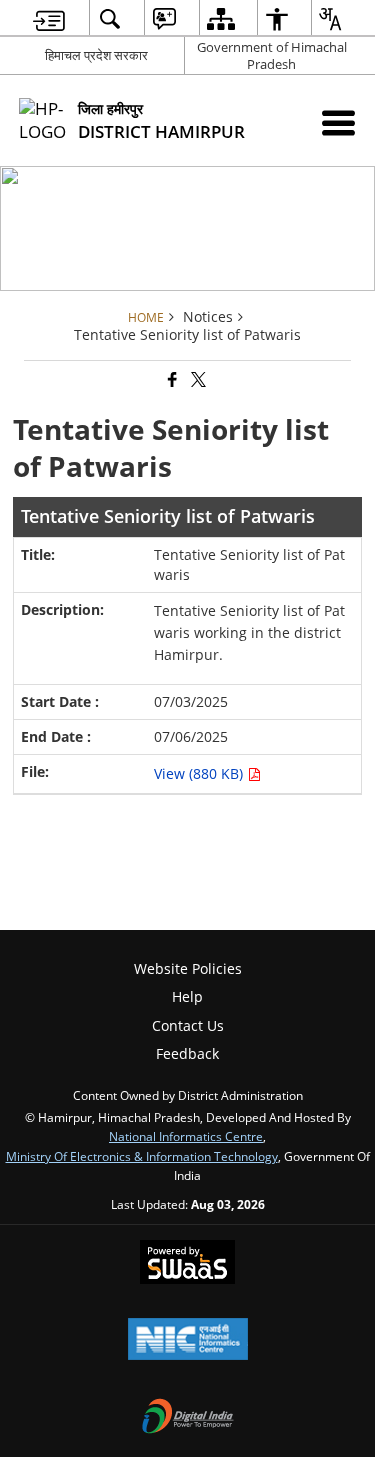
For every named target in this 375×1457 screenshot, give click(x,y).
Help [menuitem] (187, 996)
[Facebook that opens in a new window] (171, 380)
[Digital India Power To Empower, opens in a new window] (188, 1418)
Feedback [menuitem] (187, 1053)
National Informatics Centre (186, 1136)
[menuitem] (49, 18)
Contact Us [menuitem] (188, 1025)
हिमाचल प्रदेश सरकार (96, 55)
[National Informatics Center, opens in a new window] (188, 1341)
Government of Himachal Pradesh (272, 55)
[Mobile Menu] (338, 122)
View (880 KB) (200, 773)
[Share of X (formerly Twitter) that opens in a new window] (197, 380)
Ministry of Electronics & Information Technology (142, 1156)
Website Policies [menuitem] (188, 968)
